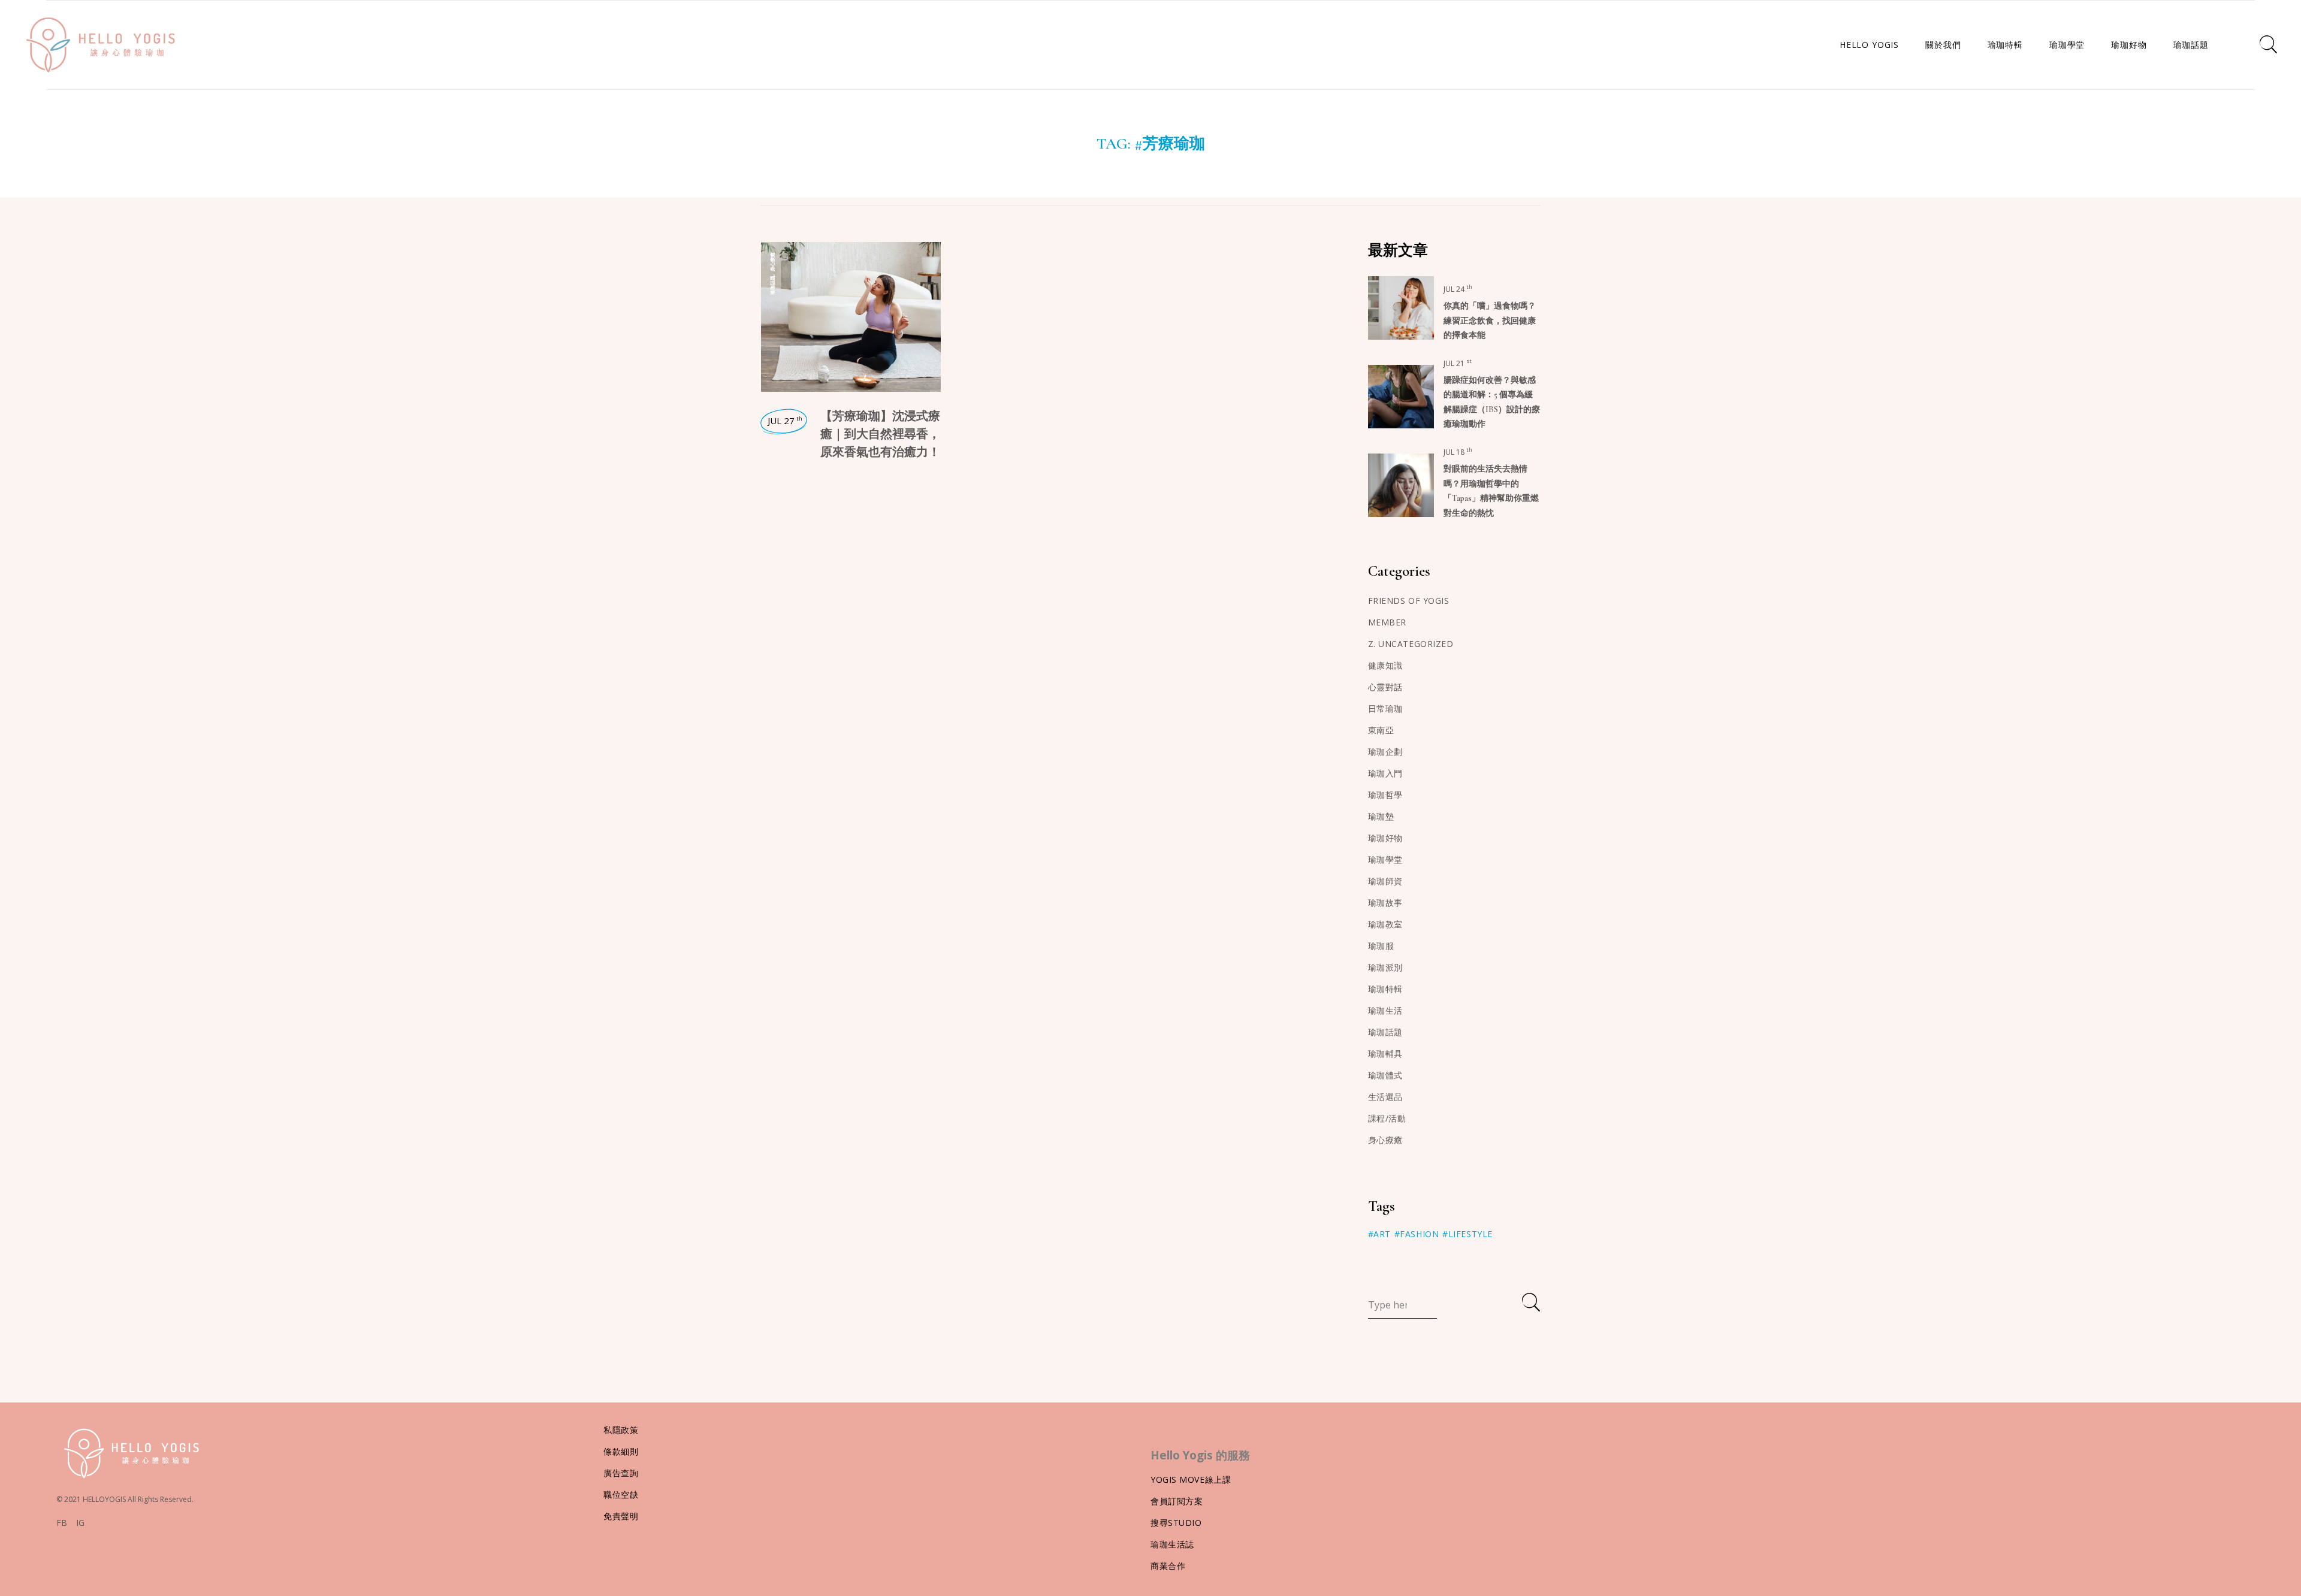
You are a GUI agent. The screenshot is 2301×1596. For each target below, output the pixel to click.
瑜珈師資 (1385, 881)
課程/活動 (1387, 1118)
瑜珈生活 (1385, 1010)
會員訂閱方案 (1177, 1501)
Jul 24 (1458, 289)
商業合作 (1168, 1566)
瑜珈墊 (1381, 816)
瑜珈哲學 (1385, 795)
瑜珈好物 (1385, 838)
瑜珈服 (1381, 946)
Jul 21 (1458, 363)
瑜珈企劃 (1385, 752)
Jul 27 (785, 421)
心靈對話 (1385, 687)
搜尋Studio (1176, 1523)
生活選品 (1385, 1097)
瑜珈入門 (1385, 773)
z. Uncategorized (1411, 644)
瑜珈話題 (772, 285)
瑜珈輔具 (1385, 1054)
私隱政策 (621, 1430)
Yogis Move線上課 (1191, 1479)
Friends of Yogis (1409, 601)
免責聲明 (621, 1516)
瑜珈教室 (1385, 924)
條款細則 (621, 1451)
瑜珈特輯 (1385, 989)
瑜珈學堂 (1385, 859)
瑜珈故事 (1385, 903)
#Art (1379, 1234)
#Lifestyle (1467, 1234)
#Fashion (1417, 1234)
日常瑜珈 (1385, 708)
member (1387, 622)
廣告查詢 (621, 1473)
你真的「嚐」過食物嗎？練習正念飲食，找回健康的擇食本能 (1490, 321)
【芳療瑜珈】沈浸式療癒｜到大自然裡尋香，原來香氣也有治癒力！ (880, 434)
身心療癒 (772, 262)
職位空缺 (621, 1494)
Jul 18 (1458, 452)
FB (62, 1523)
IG (80, 1523)
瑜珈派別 (1385, 967)
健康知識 (1385, 665)
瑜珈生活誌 (1172, 1544)
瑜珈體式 (1385, 1075)
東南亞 (1381, 730)
